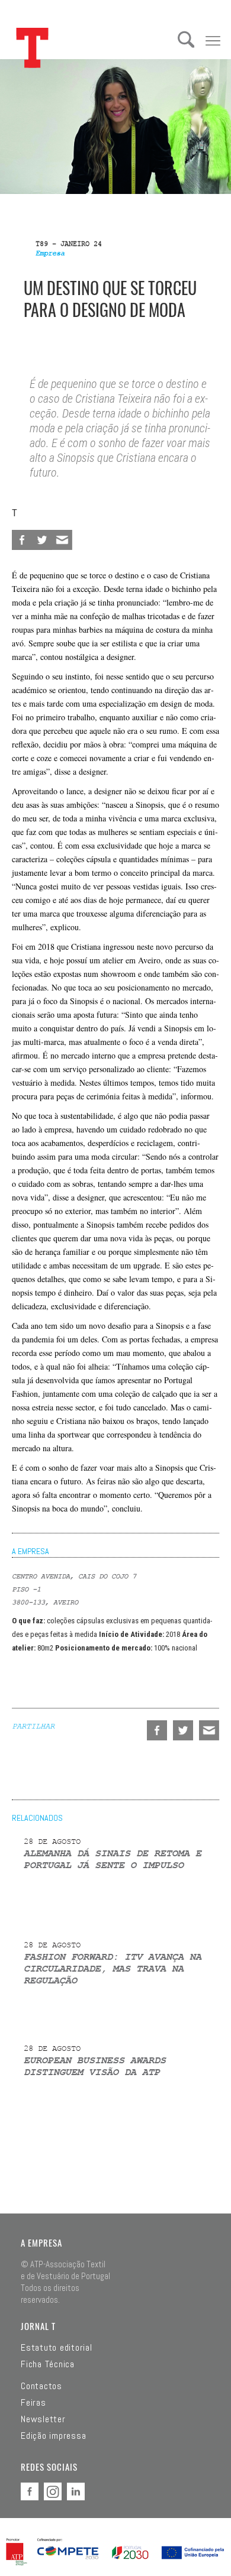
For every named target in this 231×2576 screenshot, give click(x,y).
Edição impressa (53, 2436)
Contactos (41, 2386)
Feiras (33, 2403)
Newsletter (43, 2419)
